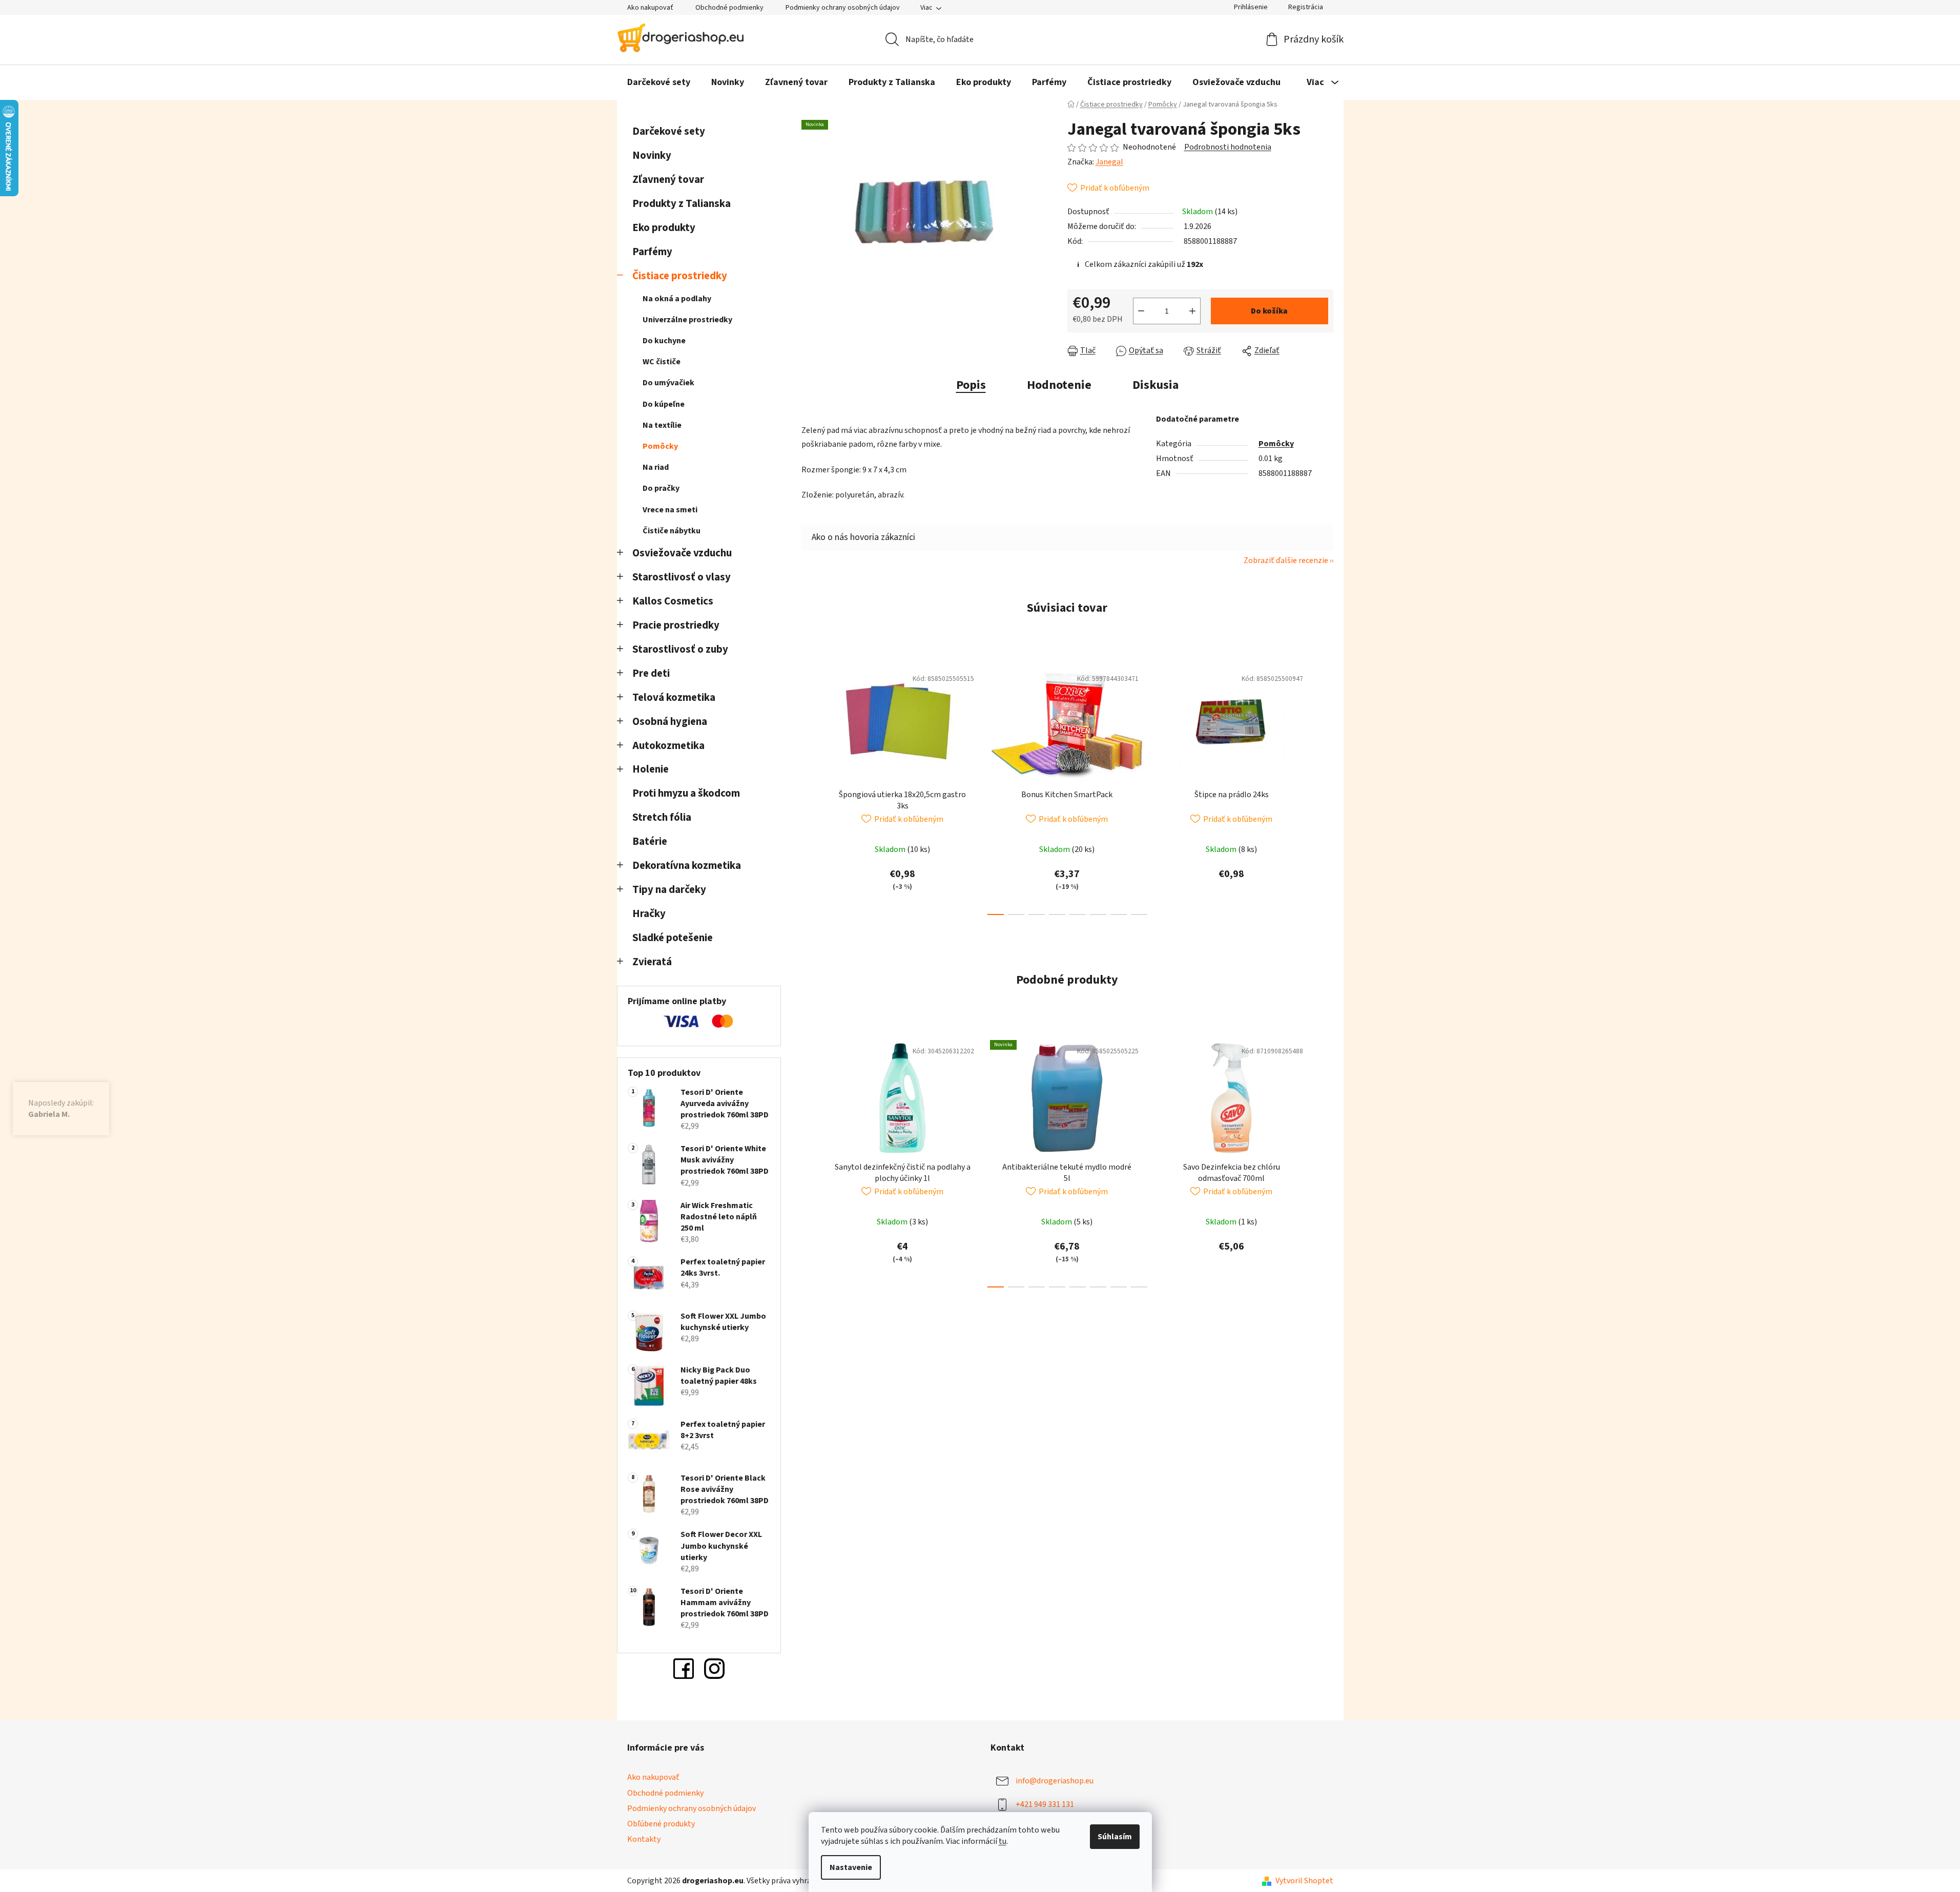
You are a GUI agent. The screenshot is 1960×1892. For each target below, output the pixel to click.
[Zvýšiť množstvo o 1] (1192, 311)
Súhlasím (1115, 1837)
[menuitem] (659, 82)
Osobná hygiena (670, 722)
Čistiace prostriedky (680, 276)
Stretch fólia (662, 817)
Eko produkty (664, 228)
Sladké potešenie (673, 938)
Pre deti (651, 673)
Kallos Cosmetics (673, 601)
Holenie (651, 769)
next (1325, 788)
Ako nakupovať (650, 8)
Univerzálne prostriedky (687, 320)
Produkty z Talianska (682, 204)
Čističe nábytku (672, 531)
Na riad (656, 467)
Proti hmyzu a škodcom (686, 793)
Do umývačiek (668, 383)
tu (1003, 1841)
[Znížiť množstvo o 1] (1141, 311)
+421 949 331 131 (1045, 1804)
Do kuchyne (664, 341)
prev (810, 788)
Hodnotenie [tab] (1059, 385)
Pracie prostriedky (676, 625)
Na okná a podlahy (677, 299)
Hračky (650, 914)
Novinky (652, 155)
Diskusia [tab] (1156, 385)
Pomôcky (660, 446)
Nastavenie (851, 1867)
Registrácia (1306, 7)
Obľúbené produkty (661, 1824)
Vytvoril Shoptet (1304, 1881)
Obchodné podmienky (729, 8)
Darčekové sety (669, 131)
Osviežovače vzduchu (682, 553)
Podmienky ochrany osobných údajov (843, 8)
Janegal (1109, 162)
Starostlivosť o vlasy (682, 577)
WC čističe (662, 362)
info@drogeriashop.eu (1055, 1781)
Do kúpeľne (664, 404)
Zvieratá (652, 962)
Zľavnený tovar (668, 180)
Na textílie (662, 425)
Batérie (650, 841)
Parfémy (652, 252)
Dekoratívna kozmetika (687, 866)
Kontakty (644, 1839)
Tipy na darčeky (669, 890)
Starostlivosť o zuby (680, 649)
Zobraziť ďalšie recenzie (1286, 560)
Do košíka (1269, 311)
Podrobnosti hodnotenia (1228, 147)
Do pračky (661, 488)
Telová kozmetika (674, 698)
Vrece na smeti (670, 510)
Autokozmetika (668, 746)
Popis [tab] (971, 385)
